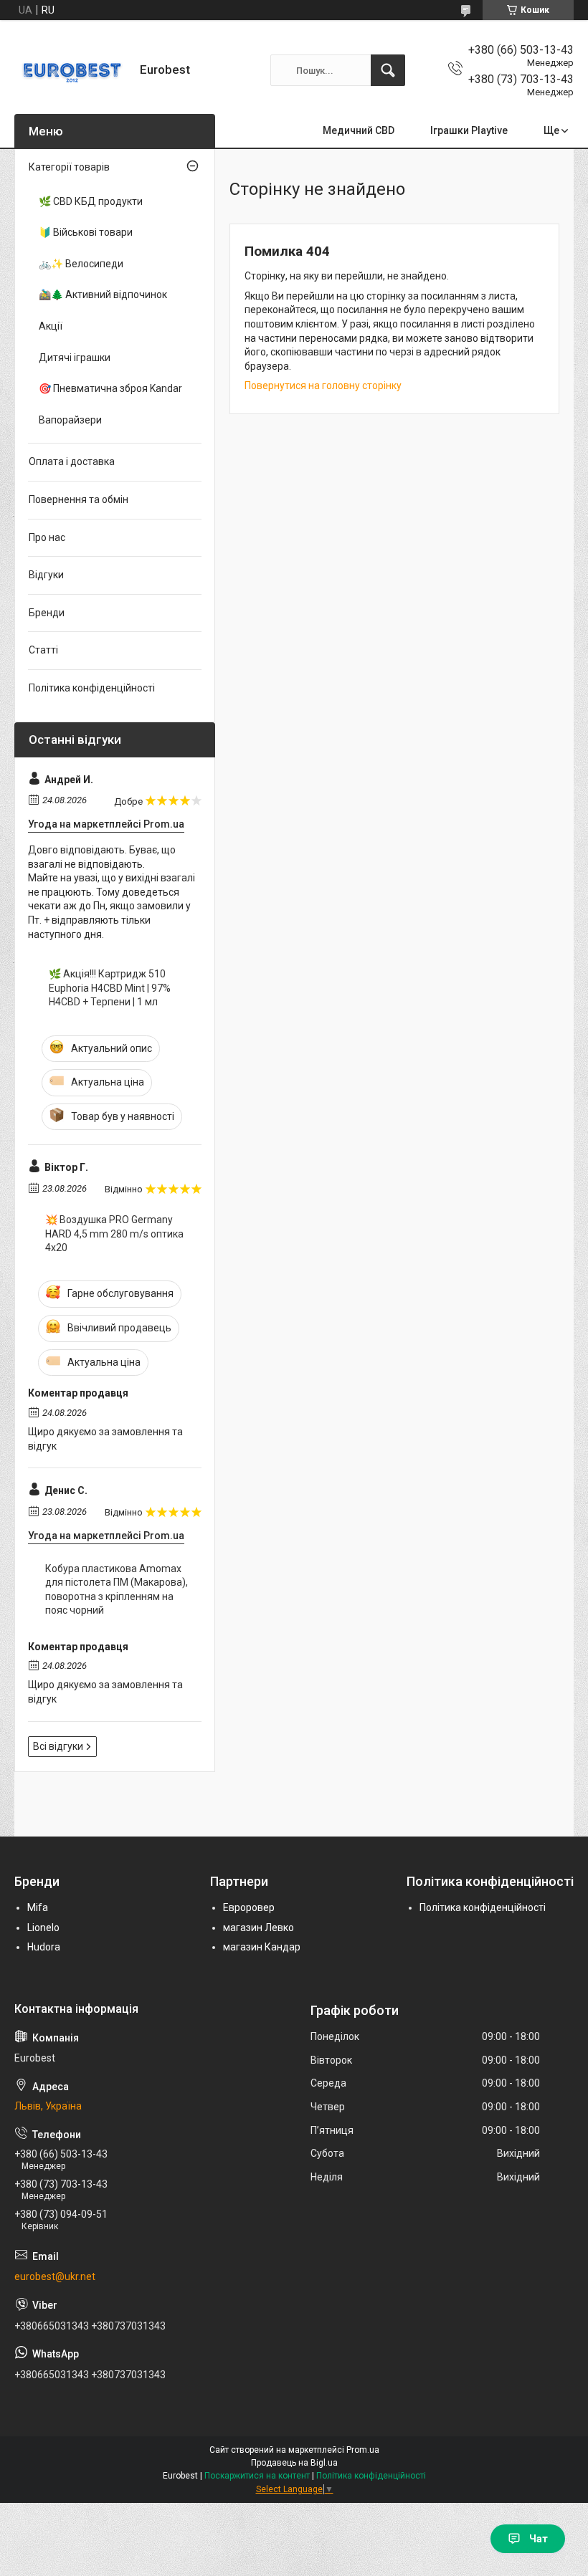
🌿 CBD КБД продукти (91, 201)
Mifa (38, 1907)
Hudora (44, 1947)
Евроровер (249, 1907)
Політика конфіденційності (92, 688)
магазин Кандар (262, 1947)
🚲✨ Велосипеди (81, 264)
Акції (51, 326)
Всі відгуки (58, 1746)
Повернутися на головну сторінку (323, 386)
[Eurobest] (72, 70)
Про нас (47, 537)
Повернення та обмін (79, 499)
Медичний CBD (359, 130)
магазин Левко (259, 1928)
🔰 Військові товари (86, 232)
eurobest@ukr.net (55, 2276)
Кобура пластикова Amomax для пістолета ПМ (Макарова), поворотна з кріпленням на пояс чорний (117, 1590)
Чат (539, 2539)
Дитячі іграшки (75, 358)
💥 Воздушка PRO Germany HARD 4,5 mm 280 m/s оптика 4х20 (114, 1234)
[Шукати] (388, 70)
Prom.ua (363, 2450)
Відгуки (46, 575)
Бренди (47, 613)
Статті (43, 650)
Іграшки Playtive (469, 130)
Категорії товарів (69, 167)
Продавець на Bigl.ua (294, 2463)
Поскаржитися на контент (257, 2476)
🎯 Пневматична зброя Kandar (110, 388)
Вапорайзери (70, 420)
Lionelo (43, 1928)
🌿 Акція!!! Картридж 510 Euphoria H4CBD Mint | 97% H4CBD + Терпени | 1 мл (110, 988)
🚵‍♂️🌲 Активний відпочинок (103, 295)
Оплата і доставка (72, 461)
